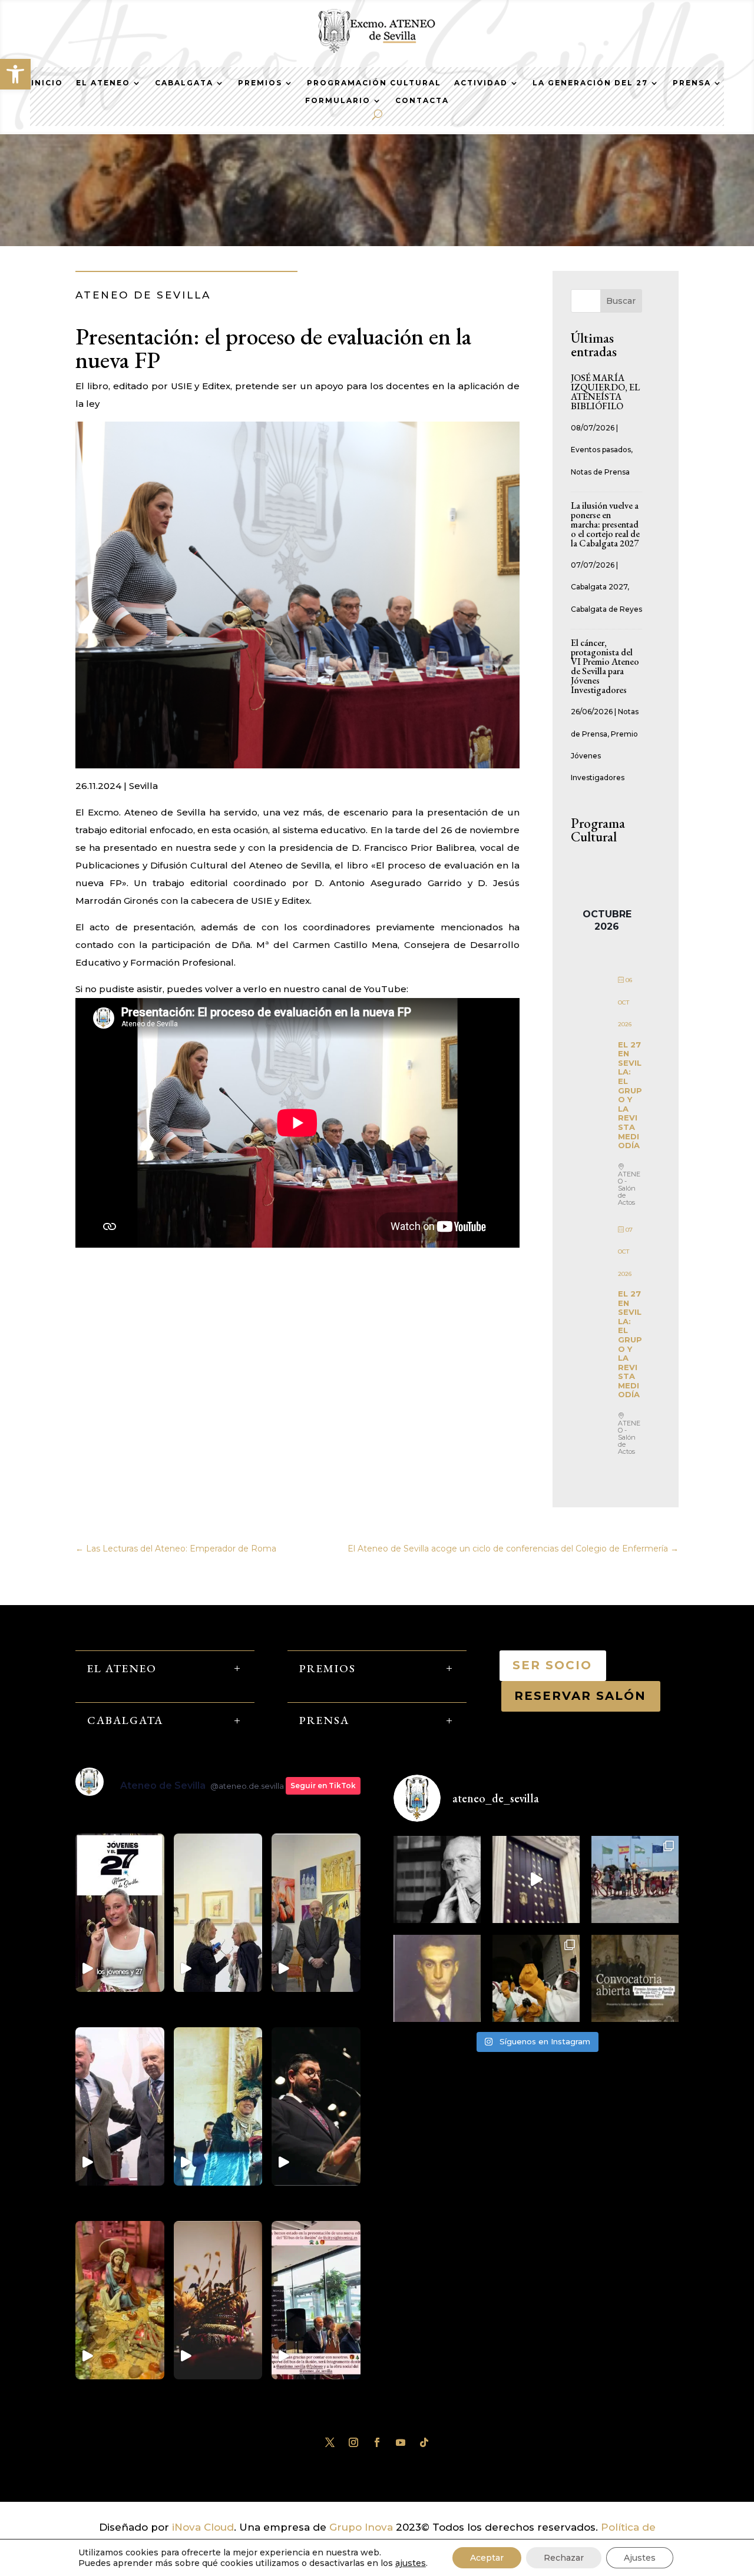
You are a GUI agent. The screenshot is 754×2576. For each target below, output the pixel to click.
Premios (260, 83)
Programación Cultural (374, 83)
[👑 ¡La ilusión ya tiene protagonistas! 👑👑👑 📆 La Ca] (536, 1978)
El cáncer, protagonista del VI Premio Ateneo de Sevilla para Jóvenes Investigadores (605, 666)
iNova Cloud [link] (203, 2527)
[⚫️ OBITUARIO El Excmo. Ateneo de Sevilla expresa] (437, 1879)
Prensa (692, 83)
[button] (15, 74)
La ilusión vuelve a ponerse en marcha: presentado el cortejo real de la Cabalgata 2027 (606, 524)
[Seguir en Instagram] (353, 2442)
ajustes (411, 2563)
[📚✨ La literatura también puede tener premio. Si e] (536, 1879)
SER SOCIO (553, 1665)
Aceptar (487, 2558)
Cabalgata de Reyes (606, 609)
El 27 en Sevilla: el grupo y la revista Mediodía (630, 1095)
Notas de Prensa (600, 472)
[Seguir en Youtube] (401, 2442)
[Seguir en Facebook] (377, 2442)
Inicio (47, 83)
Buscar (621, 301)
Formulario (338, 101)
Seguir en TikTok (323, 1786)
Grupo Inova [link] (363, 2527)
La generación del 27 (590, 83)
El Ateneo (103, 83)
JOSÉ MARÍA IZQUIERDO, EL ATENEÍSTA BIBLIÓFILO (605, 392)
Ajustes (640, 2558)
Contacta (422, 101)
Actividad (481, 83)
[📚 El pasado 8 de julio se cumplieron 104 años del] (437, 1978)
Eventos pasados (601, 450)
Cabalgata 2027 (599, 587)
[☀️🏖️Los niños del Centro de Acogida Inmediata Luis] (635, 1879)
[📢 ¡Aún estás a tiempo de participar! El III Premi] (635, 1978)
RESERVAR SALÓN (581, 1696)
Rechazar (564, 2558)
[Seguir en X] (330, 2442)
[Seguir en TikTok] (424, 2442)
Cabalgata (184, 83)
